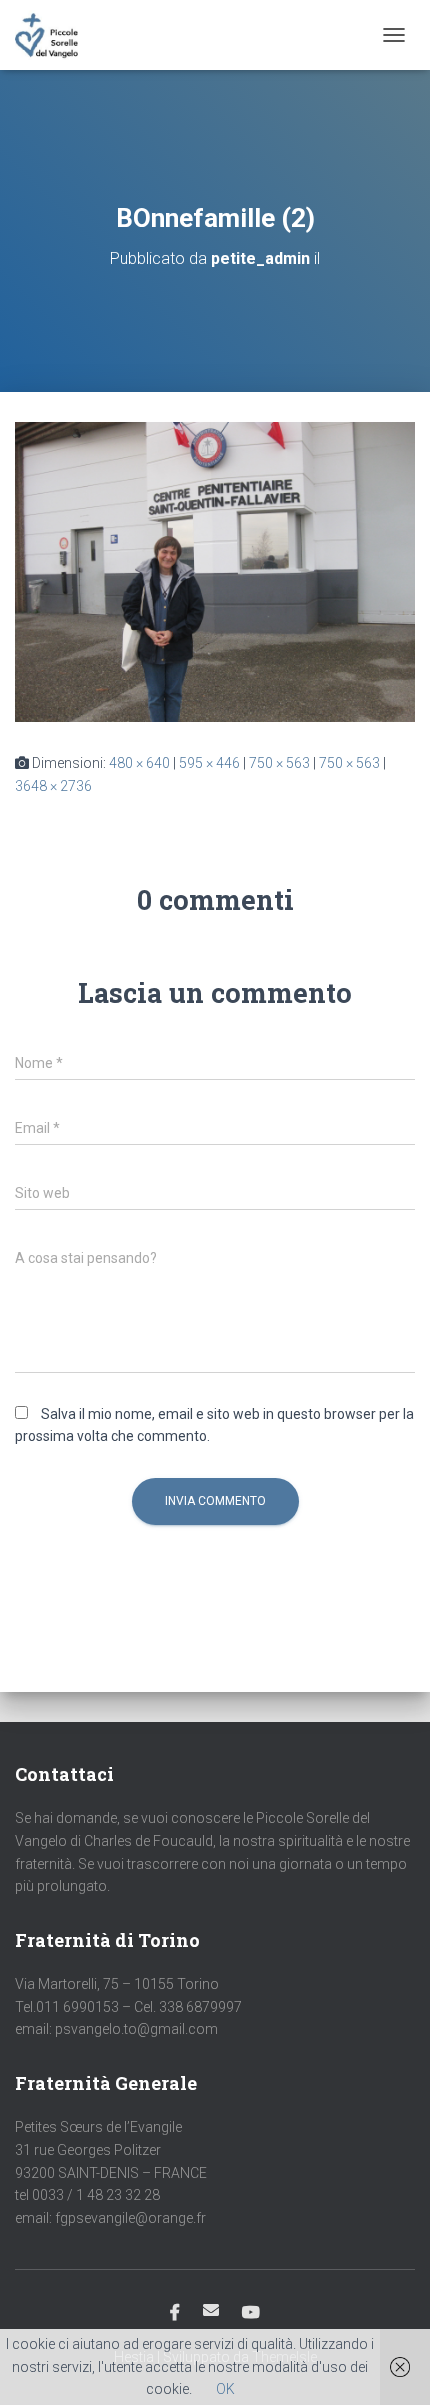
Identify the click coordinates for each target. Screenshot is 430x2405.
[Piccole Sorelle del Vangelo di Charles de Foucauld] (54, 35)
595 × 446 (209, 763)
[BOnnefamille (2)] (215, 571)
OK (225, 2389)
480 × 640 (139, 763)
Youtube (251, 2313)
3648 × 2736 (53, 786)
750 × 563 (279, 763)
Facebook (175, 2313)
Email (211, 2310)
